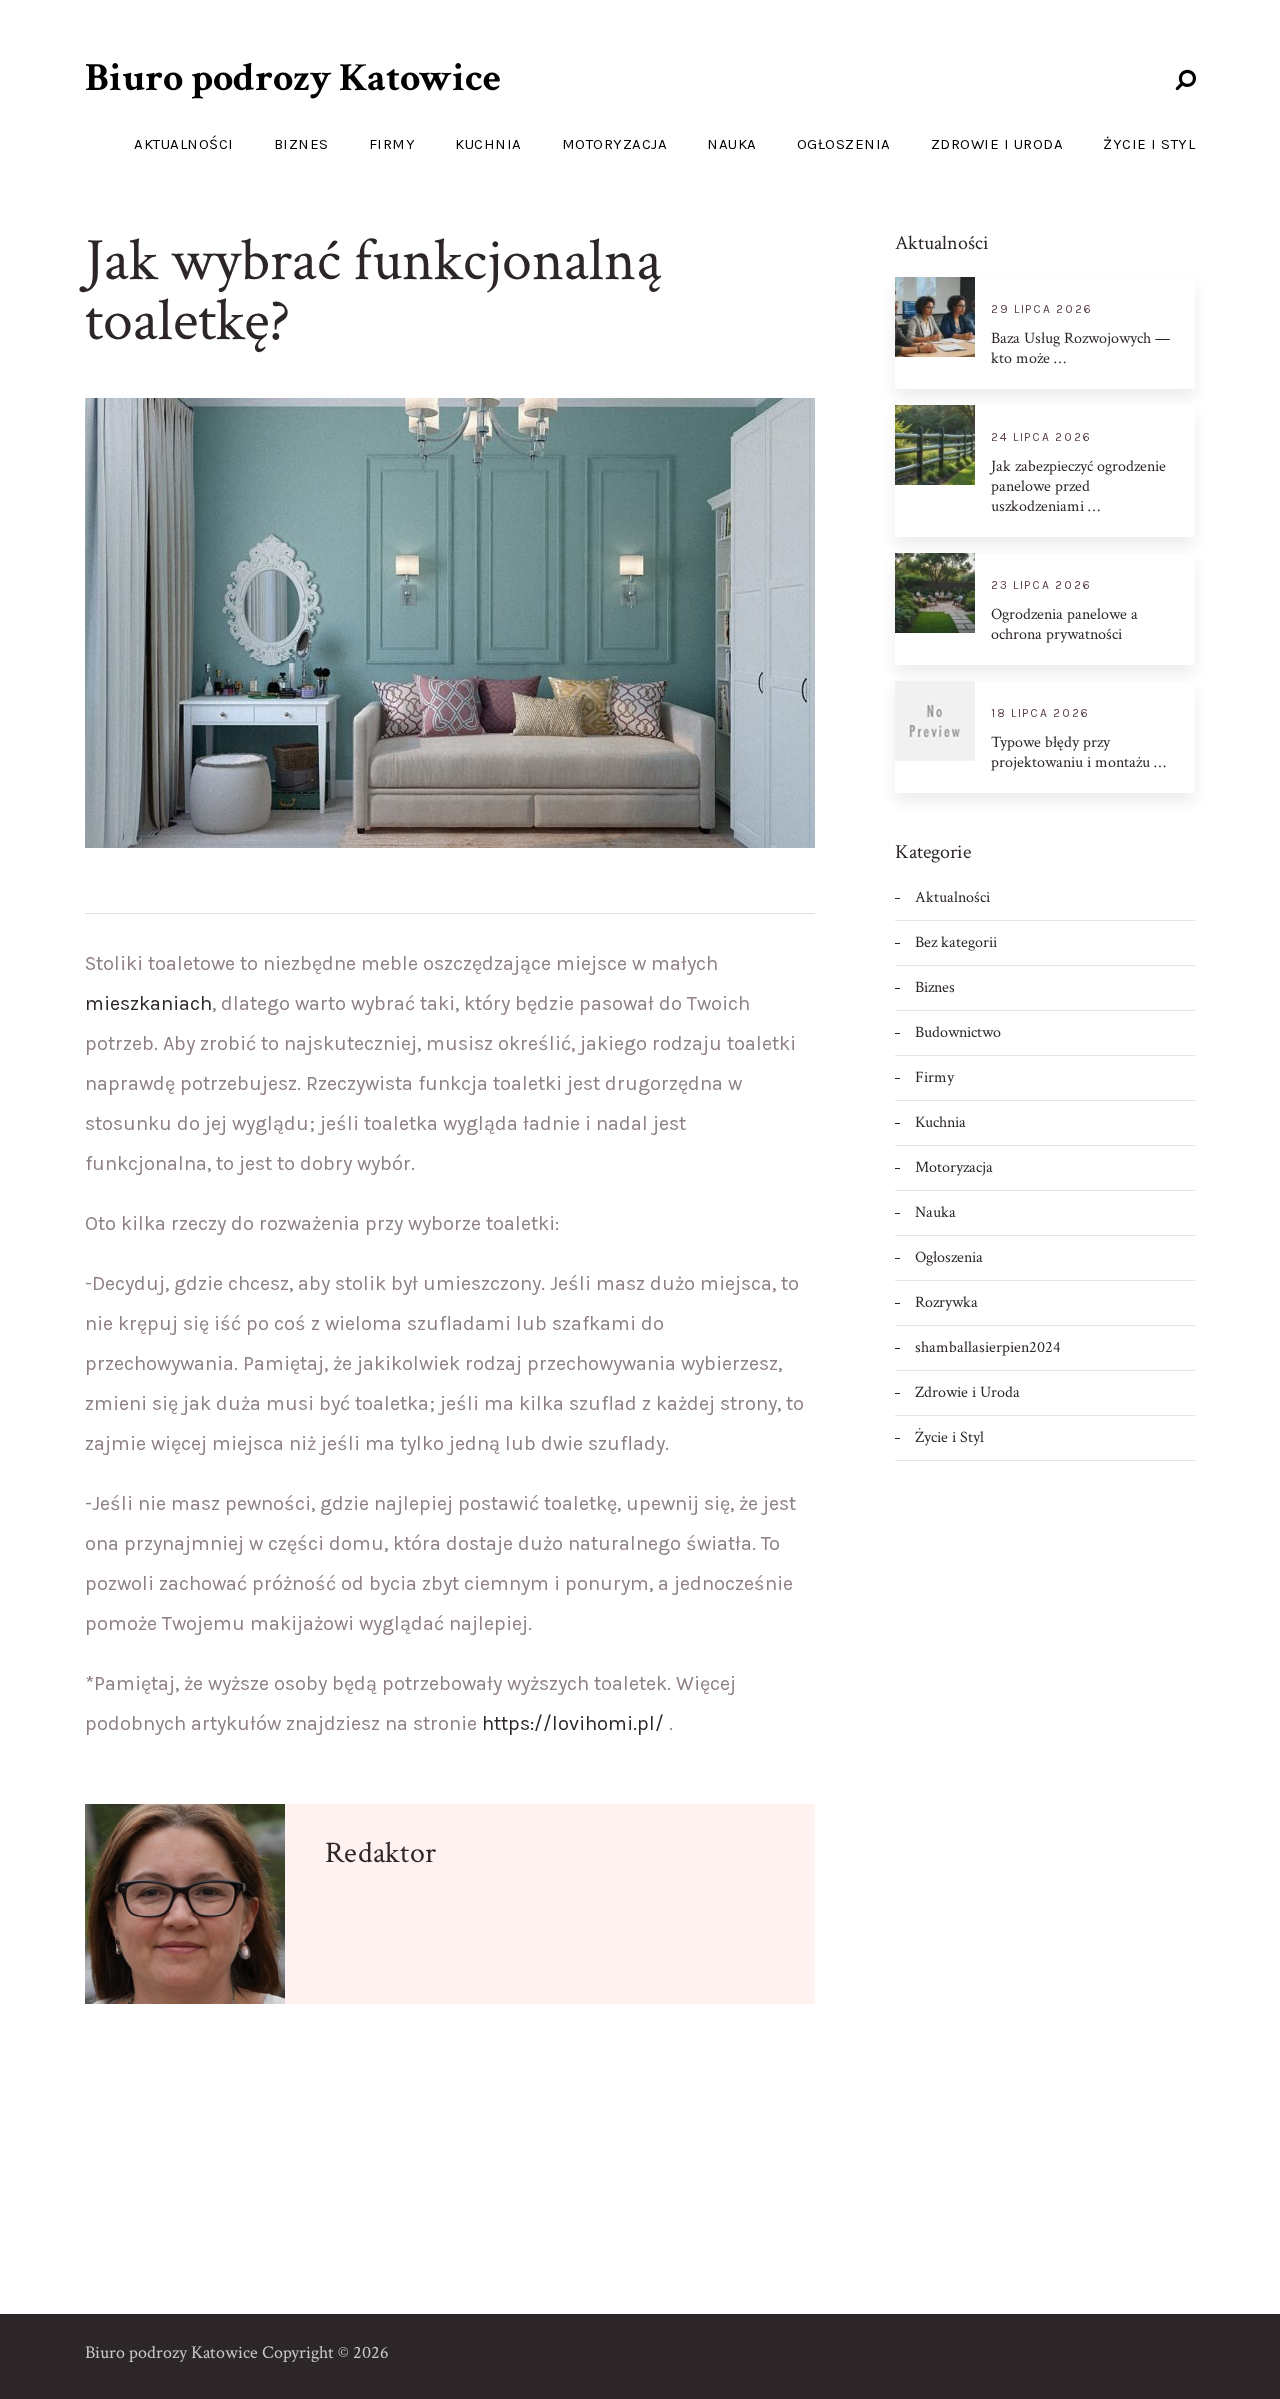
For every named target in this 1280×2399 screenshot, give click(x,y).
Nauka (732, 144)
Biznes (301, 144)
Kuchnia (488, 144)
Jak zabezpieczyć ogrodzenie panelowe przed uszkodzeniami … (1078, 487)
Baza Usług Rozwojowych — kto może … (1080, 349)
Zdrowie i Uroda (997, 144)
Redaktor (380, 1853)
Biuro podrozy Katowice (293, 78)
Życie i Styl (1149, 144)
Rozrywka (946, 1302)
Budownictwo (958, 1032)
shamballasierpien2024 (988, 1347)
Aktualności (184, 144)
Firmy (392, 144)
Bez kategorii (956, 942)
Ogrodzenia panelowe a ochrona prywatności (1064, 625)
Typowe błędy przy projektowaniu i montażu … (1078, 753)
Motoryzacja (615, 144)
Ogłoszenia (844, 144)
